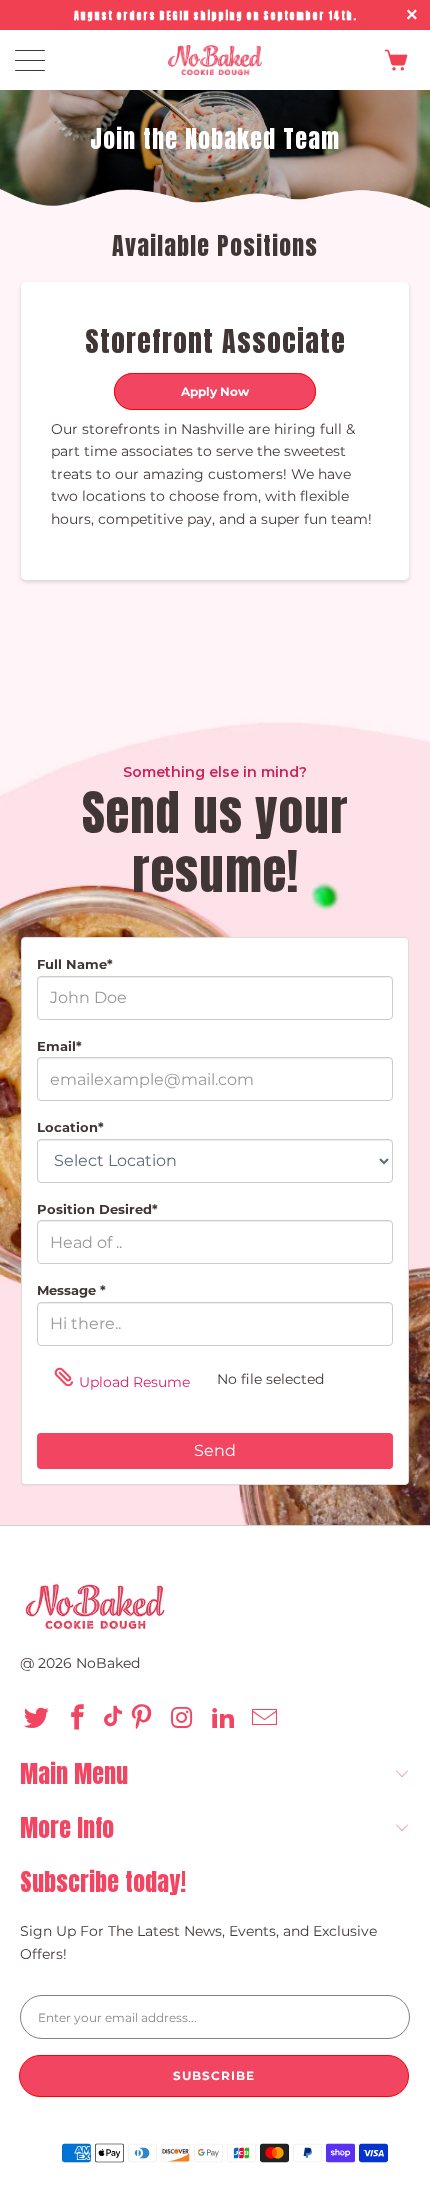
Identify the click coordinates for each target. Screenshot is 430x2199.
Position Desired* (97, 1209)
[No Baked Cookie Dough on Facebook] (80, 1719)
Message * (71, 1290)
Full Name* (75, 964)
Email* (59, 1046)
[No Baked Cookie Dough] (215, 60)
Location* (70, 1127)
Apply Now (215, 391)
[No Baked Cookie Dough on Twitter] (39, 1719)
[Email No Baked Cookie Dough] (267, 1719)
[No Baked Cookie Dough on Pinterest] (145, 1719)
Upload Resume (134, 1382)
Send (215, 1450)
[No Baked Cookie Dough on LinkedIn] (226, 1719)
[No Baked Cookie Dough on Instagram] (185, 1719)
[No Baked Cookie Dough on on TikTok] (113, 1719)
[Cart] (391, 60)
